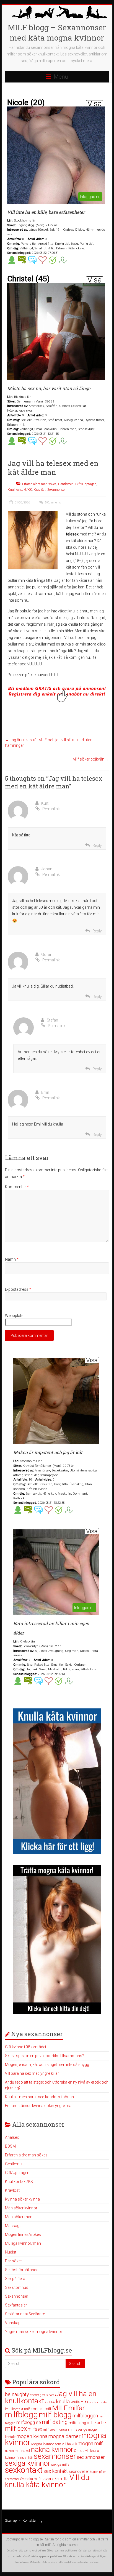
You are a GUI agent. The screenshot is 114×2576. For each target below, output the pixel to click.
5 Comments (53, 502)
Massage (13, 2226)
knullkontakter (97, 2402)
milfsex (35, 2429)
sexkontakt (24, 2470)
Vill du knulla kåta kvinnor (47, 2481)
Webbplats (14, 1316)
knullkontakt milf (17, 2409)
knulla (63, 2402)
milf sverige (78, 2429)
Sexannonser (56, 490)
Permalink (51, 809)
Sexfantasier (16, 2305)
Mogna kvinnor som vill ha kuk (54, 2444)
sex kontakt (56, 2471)
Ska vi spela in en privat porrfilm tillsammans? (44, 2056)
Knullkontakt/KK (20, 490)
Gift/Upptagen (86, 484)
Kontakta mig (33, 2521)
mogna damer (64, 2436)
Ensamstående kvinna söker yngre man (39, 2106)
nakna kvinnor (52, 2450)
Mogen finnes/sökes (23, 2234)
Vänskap (13, 2323)
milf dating (55, 2422)
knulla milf (78, 2402)
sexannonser (55, 2456)
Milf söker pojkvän (91, 759)
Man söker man (19, 2217)
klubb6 (50, 2402)
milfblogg (21, 2415)
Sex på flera (15, 2279)
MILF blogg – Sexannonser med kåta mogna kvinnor (57, 33)
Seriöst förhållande (22, 2270)
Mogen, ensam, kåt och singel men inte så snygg (47, 2065)
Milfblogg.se (34, 2539)
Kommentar (17, 1187)
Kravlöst (40, 490)
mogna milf (90, 2443)
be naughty (17, 2394)
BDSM (10, 2146)
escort (34, 2395)
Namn (12, 1259)
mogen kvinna (32, 2436)
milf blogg (55, 2415)
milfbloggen (85, 2416)
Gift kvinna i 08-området (26, 2047)
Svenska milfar (31, 2479)
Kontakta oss (22, 2562)
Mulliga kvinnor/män (23, 2243)
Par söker (13, 2261)
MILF (60, 2408)
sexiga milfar (61, 2464)
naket (26, 2451)
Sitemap (11, 2521)
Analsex (12, 2137)
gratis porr (47, 2395)
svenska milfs (56, 2479)
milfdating (77, 2423)
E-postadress (18, 1289)
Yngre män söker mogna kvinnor (34, 2332)
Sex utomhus (17, 2287)
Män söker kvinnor (21, 2208)
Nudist (11, 2252)
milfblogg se (29, 2422)
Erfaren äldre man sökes (39, 484)
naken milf (13, 2451)
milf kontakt (97, 2423)
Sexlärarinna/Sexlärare (25, 2314)
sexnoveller (79, 2471)
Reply (97, 846)
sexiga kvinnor (28, 2463)
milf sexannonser (55, 2430)
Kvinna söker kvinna (22, 2199)
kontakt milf (41, 2409)
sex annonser (91, 2457)
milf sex (16, 2429)
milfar (77, 2408)
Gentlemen (66, 484)
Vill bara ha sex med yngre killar (32, 2073)
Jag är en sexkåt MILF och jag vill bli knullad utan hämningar (49, 743)
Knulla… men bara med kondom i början (39, 2097)
